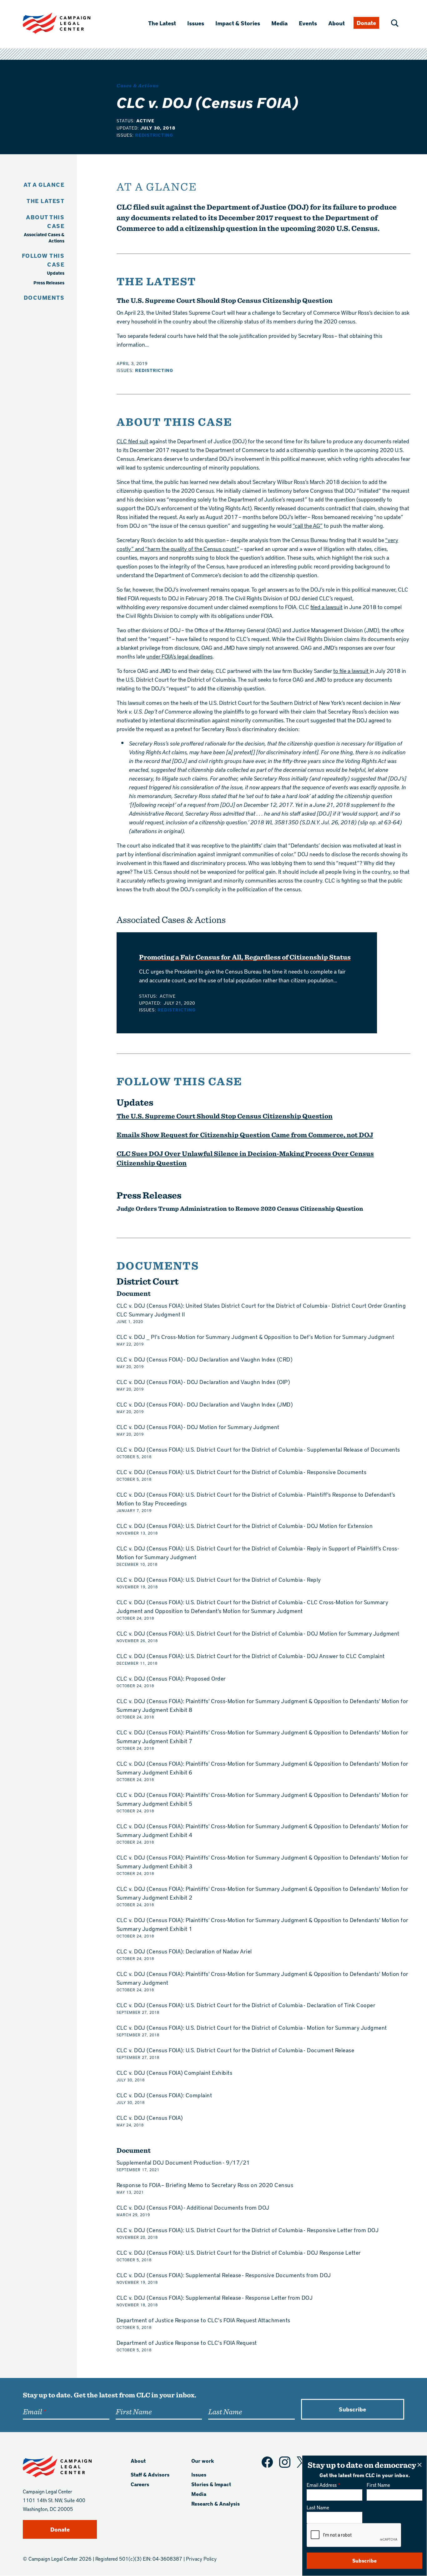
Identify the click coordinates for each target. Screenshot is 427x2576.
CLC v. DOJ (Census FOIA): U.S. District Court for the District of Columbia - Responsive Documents (242, 1472)
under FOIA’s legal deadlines (179, 656)
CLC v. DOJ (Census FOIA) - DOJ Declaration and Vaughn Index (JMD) (205, 1404)
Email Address (322, 2485)
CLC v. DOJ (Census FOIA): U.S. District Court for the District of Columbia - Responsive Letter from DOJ (248, 2230)
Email (32, 2411)
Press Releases (49, 283)
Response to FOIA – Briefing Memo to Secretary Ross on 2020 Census (205, 2185)
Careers (140, 2484)
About (337, 23)
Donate (366, 23)
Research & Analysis (216, 2504)
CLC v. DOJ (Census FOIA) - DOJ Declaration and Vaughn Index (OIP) (203, 1382)
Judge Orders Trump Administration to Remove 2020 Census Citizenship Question (240, 1208)
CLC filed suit (132, 441)
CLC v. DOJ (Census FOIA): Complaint (164, 2095)
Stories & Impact (211, 2484)
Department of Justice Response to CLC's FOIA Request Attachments (203, 2320)
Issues (196, 23)
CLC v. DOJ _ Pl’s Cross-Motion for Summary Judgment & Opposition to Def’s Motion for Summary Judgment (256, 1337)
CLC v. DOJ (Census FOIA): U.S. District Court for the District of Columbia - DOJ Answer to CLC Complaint (251, 1656)
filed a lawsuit (327, 607)
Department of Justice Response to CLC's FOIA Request (187, 2342)
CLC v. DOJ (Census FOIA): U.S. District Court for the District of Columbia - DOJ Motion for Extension (245, 1526)
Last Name (318, 2507)
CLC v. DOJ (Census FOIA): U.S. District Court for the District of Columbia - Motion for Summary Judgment (252, 2027)
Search (395, 23)
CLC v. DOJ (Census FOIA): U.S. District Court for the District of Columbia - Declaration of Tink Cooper (246, 2005)
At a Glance (44, 184)
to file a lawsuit (352, 671)
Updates (56, 273)
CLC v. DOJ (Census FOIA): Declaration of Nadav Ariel (184, 1951)
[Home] (67, 23)
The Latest (162, 23)
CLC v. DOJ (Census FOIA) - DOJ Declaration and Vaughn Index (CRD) (205, 1359)
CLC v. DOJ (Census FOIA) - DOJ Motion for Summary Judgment (198, 1427)
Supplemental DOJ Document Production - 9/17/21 (183, 2162)
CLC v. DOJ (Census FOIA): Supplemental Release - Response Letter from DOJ (215, 2297)
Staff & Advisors (150, 2474)
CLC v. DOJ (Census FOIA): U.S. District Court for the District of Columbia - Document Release (236, 2050)
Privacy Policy (201, 2559)
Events (308, 23)
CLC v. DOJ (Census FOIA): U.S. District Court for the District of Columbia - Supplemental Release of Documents (258, 1449)
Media (279, 23)
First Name (378, 2485)
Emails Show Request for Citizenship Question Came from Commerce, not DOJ (245, 1135)
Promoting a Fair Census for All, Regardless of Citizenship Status (245, 957)
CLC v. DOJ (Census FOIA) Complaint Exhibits (175, 2072)
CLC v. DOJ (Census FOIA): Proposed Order (171, 1678)
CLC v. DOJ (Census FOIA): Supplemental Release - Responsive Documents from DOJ (224, 2275)
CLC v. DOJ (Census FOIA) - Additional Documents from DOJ (193, 2207)
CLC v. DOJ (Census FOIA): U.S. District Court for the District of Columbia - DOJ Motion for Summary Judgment (258, 1633)
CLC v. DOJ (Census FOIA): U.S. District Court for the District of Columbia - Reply (219, 1579)
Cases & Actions (138, 85)
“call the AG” (308, 525)
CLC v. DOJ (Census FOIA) (150, 2118)
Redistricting (154, 135)
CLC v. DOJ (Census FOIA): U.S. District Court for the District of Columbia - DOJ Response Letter (239, 2252)
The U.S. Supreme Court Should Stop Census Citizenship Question (225, 300)
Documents (44, 297)
